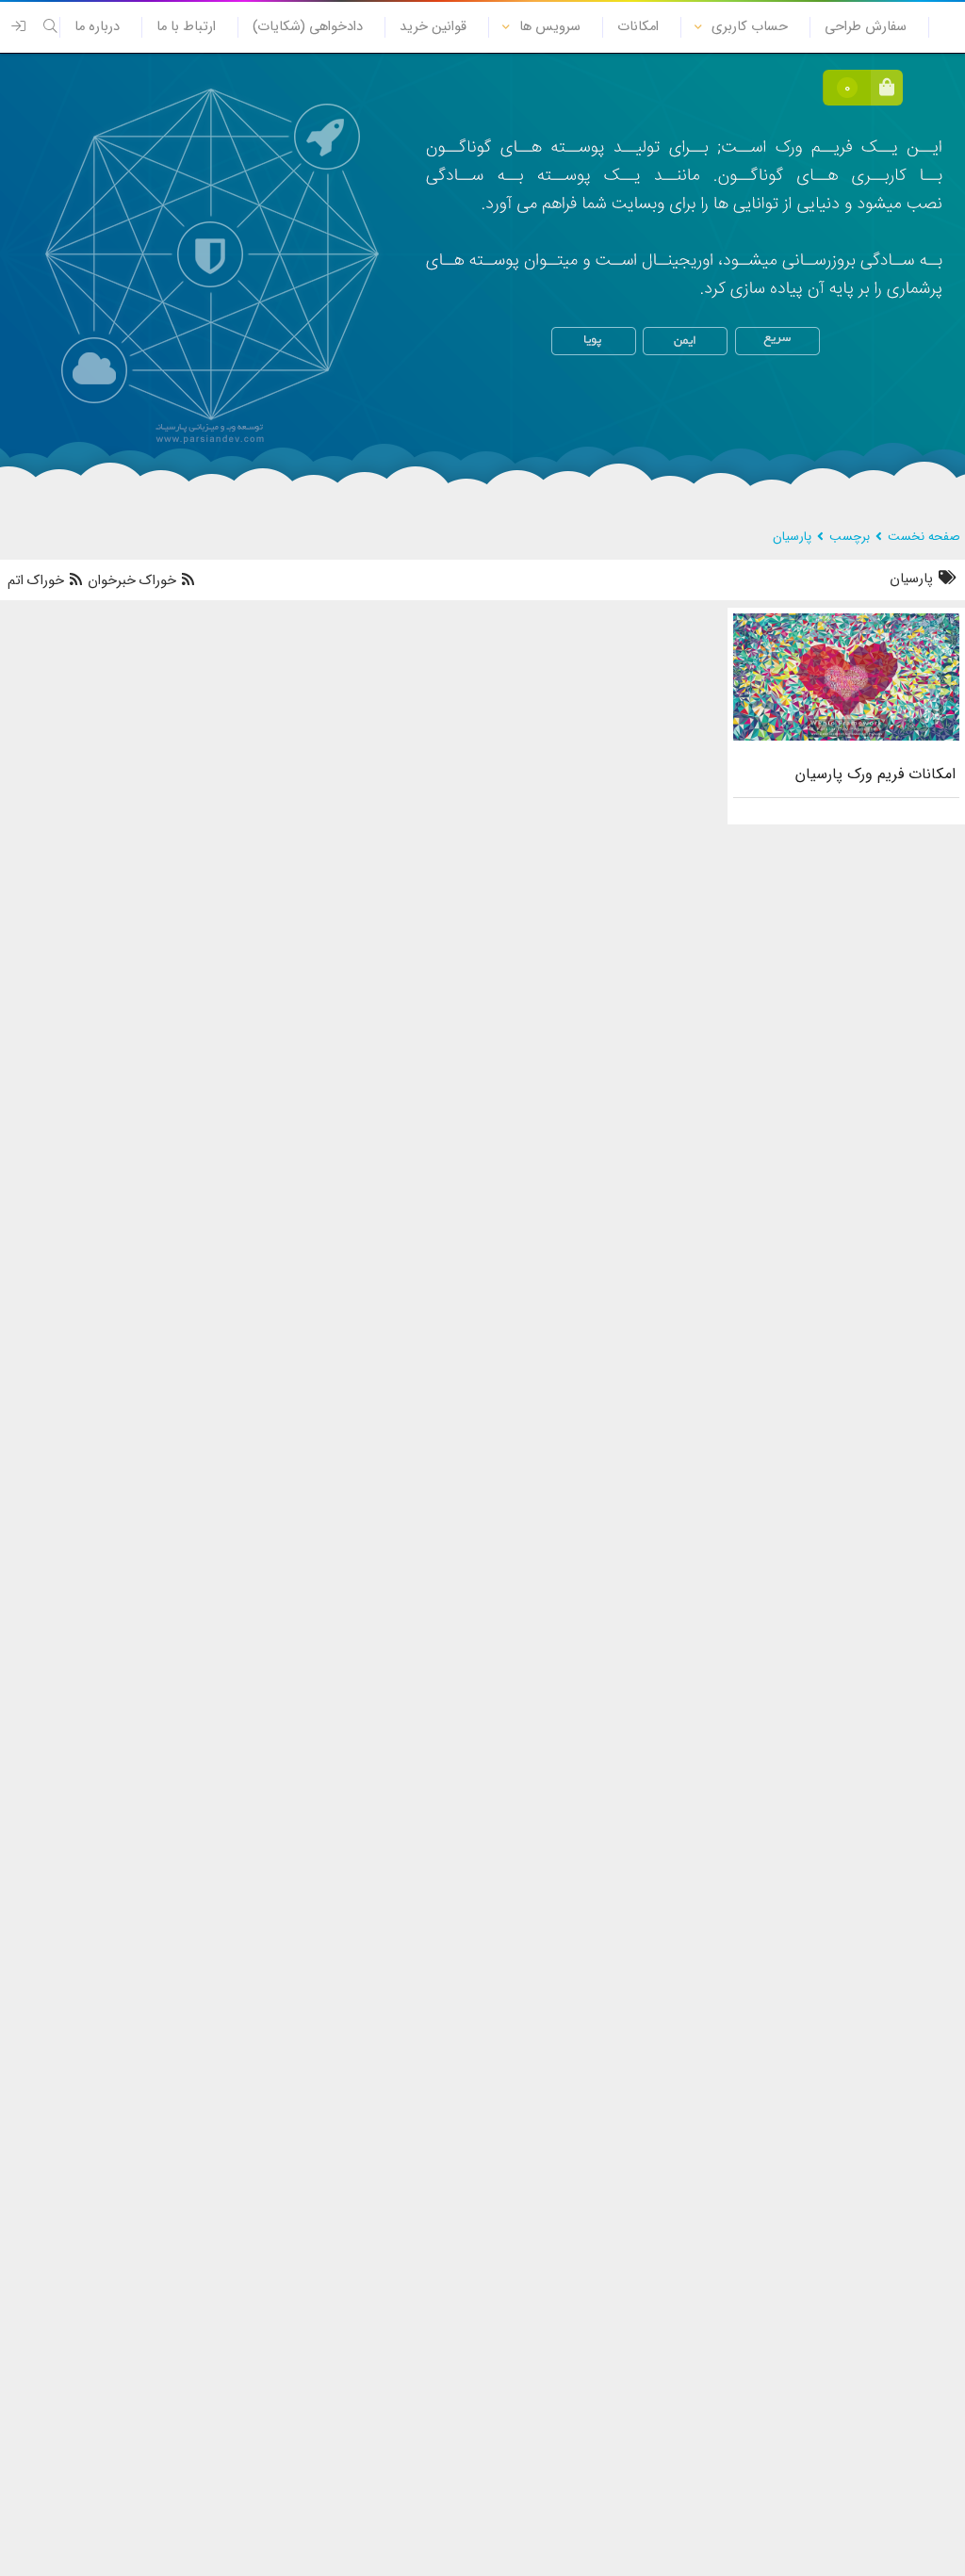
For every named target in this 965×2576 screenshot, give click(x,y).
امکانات (638, 27)
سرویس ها (550, 27)
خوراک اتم (38, 581)
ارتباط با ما (186, 27)
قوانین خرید (433, 27)
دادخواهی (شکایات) (308, 27)
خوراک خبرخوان (132, 581)
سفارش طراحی (866, 27)
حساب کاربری (750, 27)
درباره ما (97, 27)
